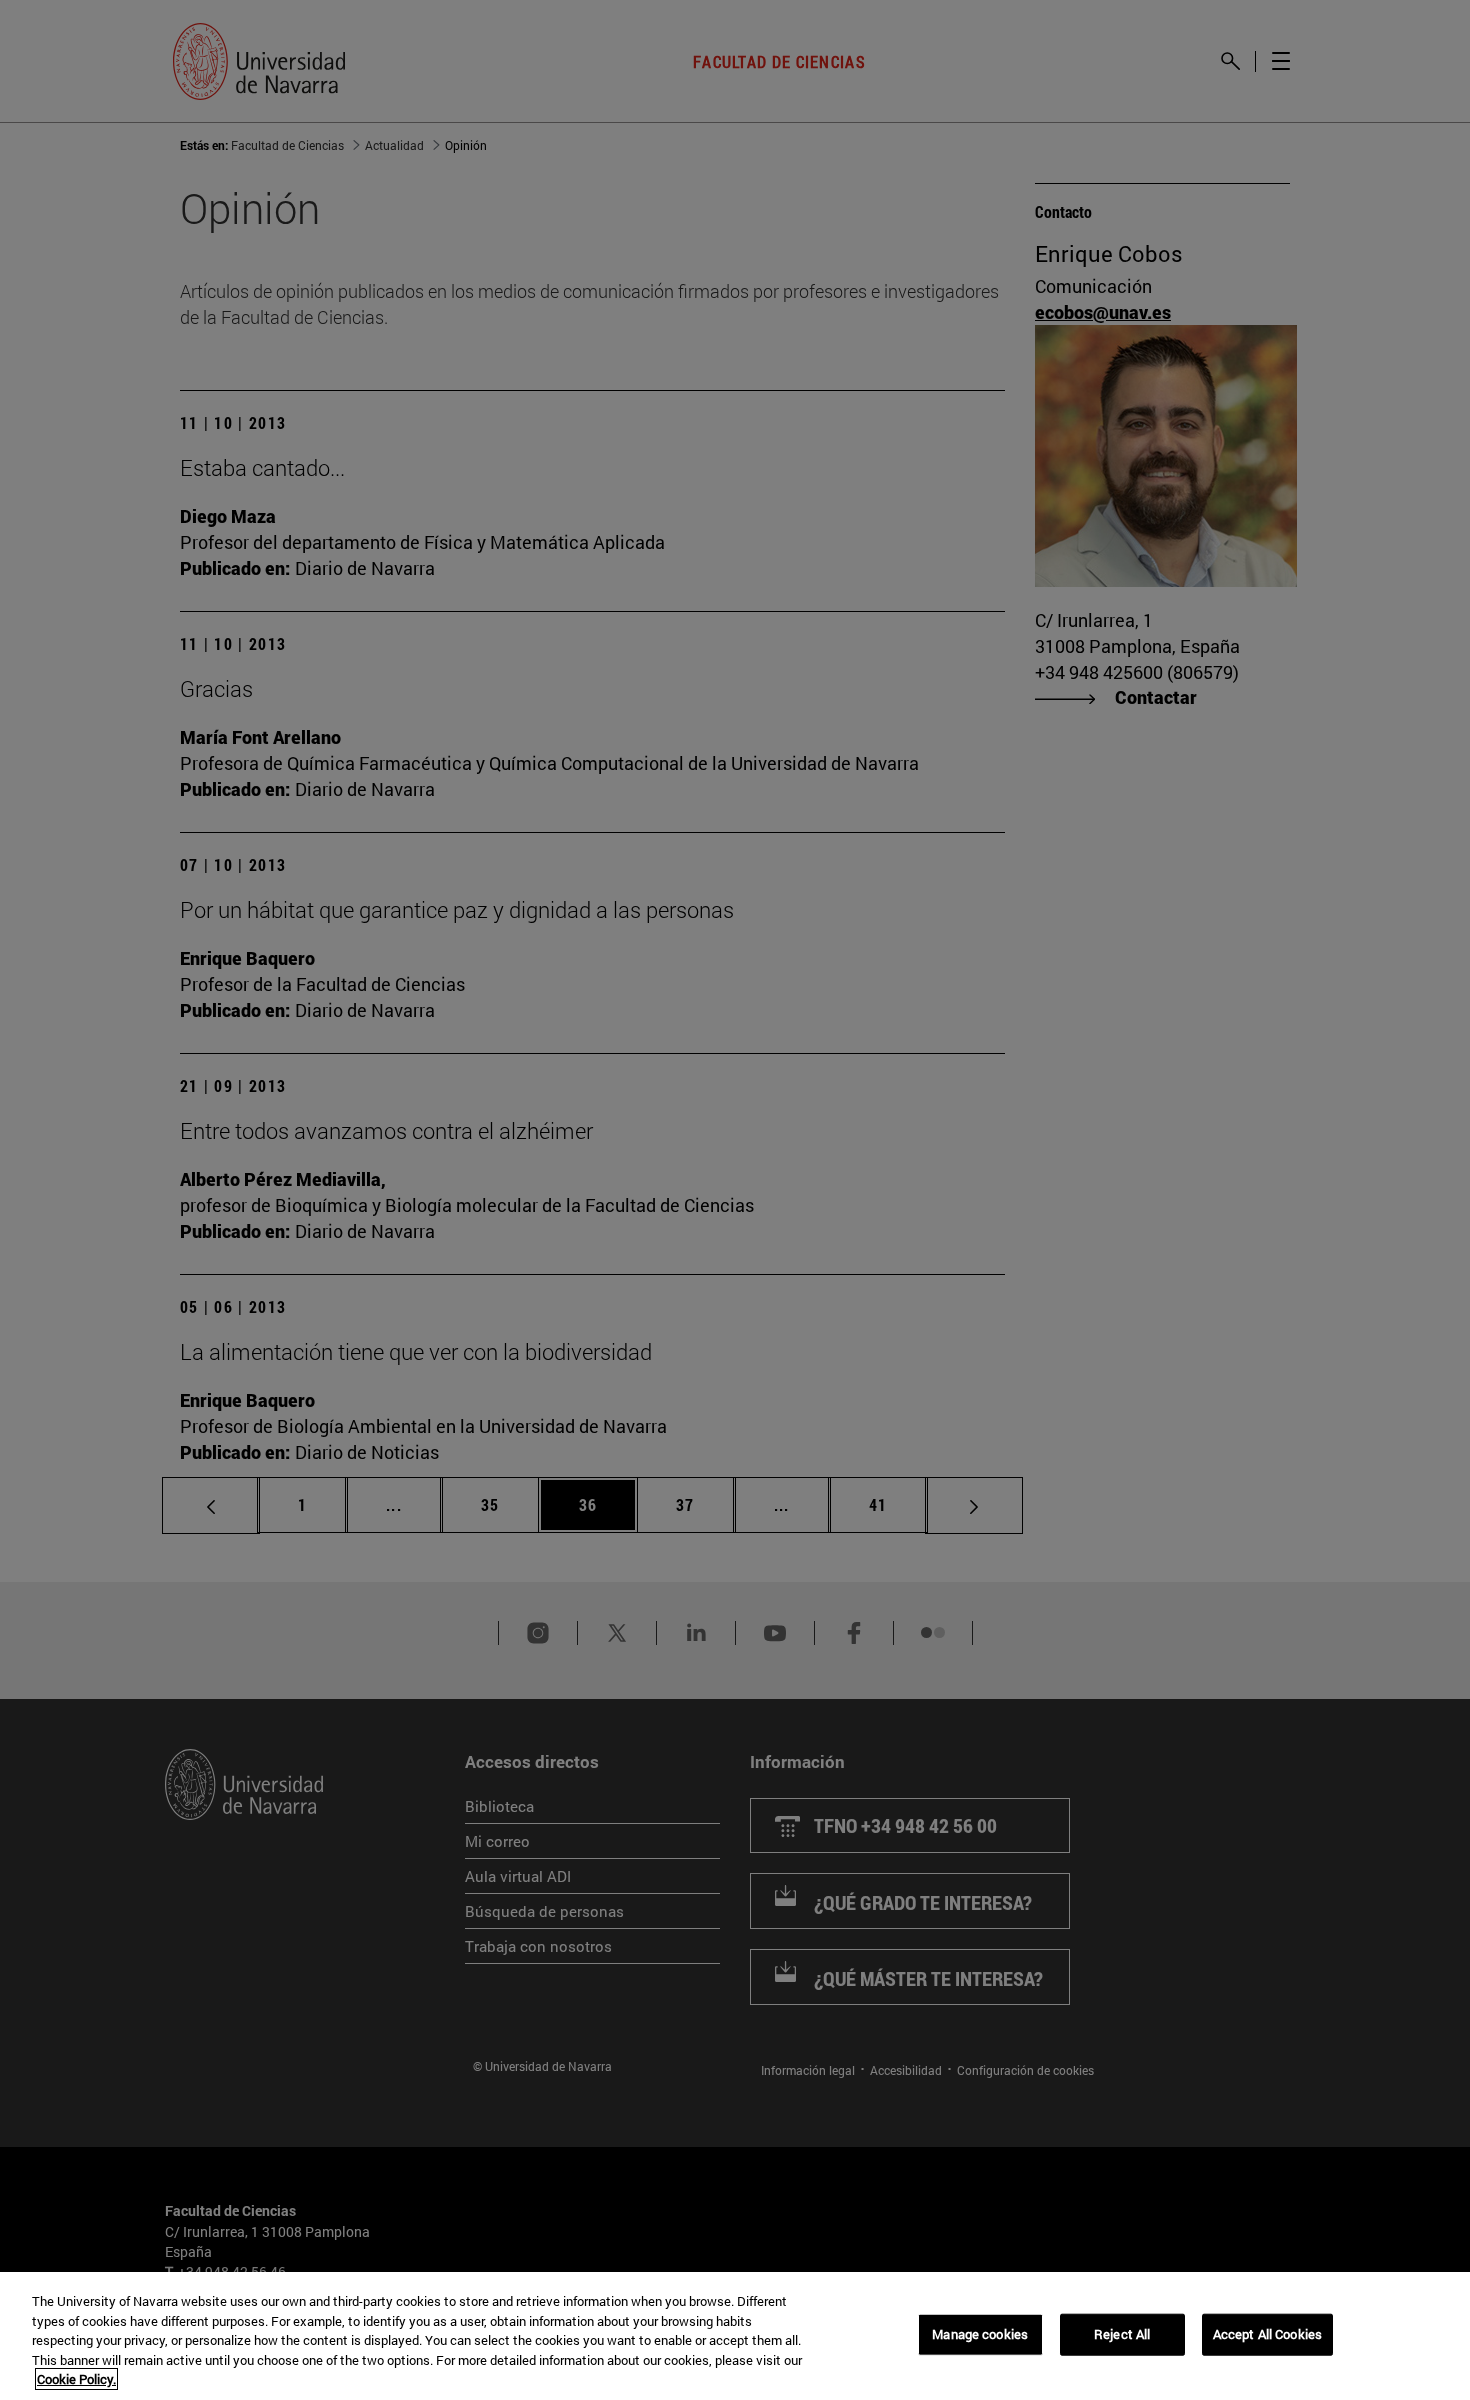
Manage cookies (980, 2334)
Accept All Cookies (1267, 2334)
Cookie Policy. (76, 2379)
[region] (735, 2336)
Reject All (1122, 2334)
